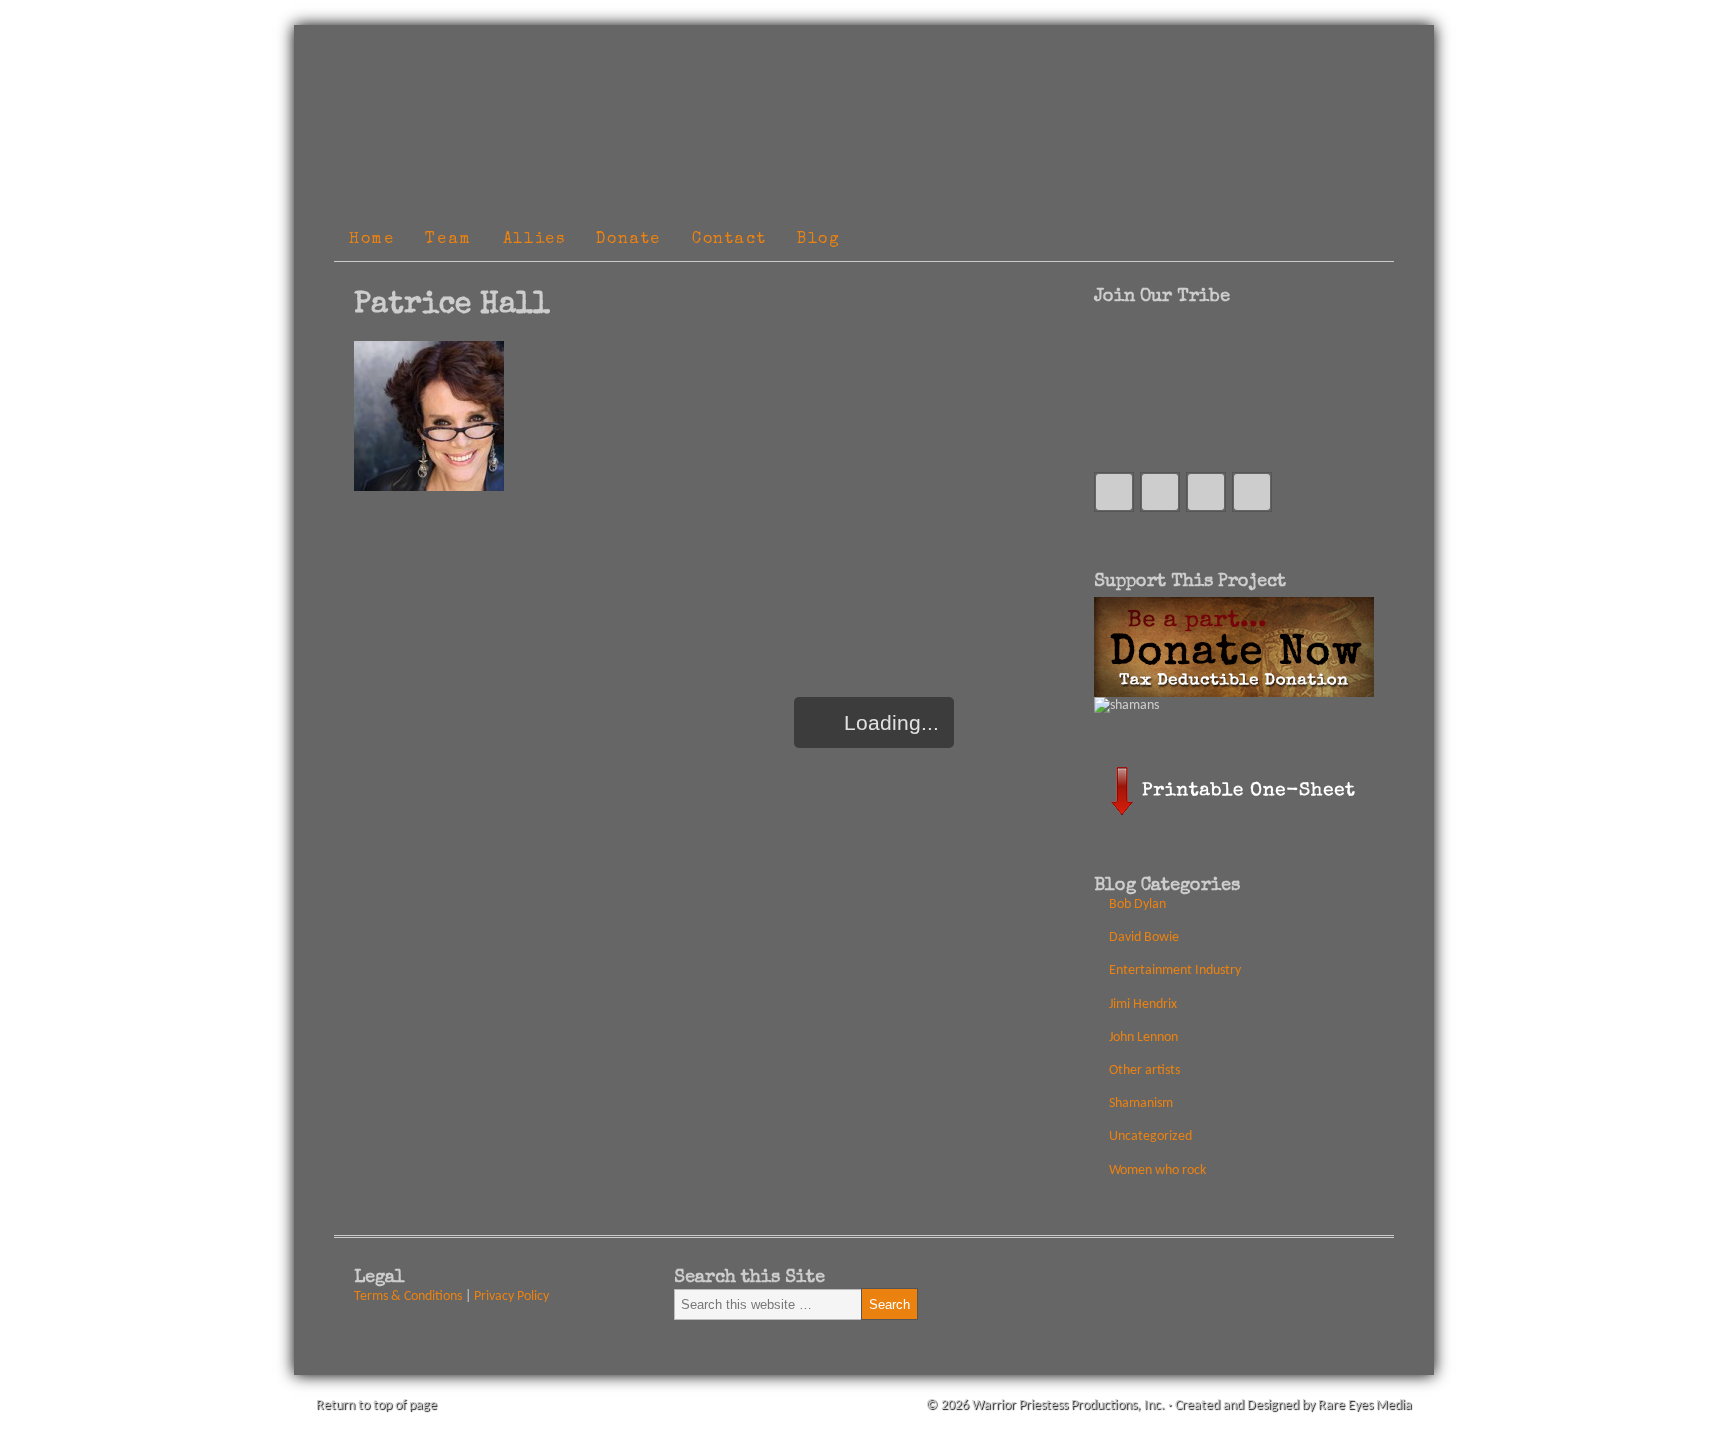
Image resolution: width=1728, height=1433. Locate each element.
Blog (818, 240)
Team (448, 240)
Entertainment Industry (1175, 970)
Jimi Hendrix (1143, 1004)
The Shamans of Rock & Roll (814, 48)
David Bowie (1144, 937)
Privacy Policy (511, 1296)
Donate (628, 240)
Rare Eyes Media (1365, 1405)
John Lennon (1143, 1037)
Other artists (1144, 1070)
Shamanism (1141, 1103)
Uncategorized (1150, 1136)
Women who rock (1157, 1170)
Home (371, 240)
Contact (729, 240)
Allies (534, 240)
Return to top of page (376, 1405)
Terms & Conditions (408, 1296)
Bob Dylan (1137, 904)
